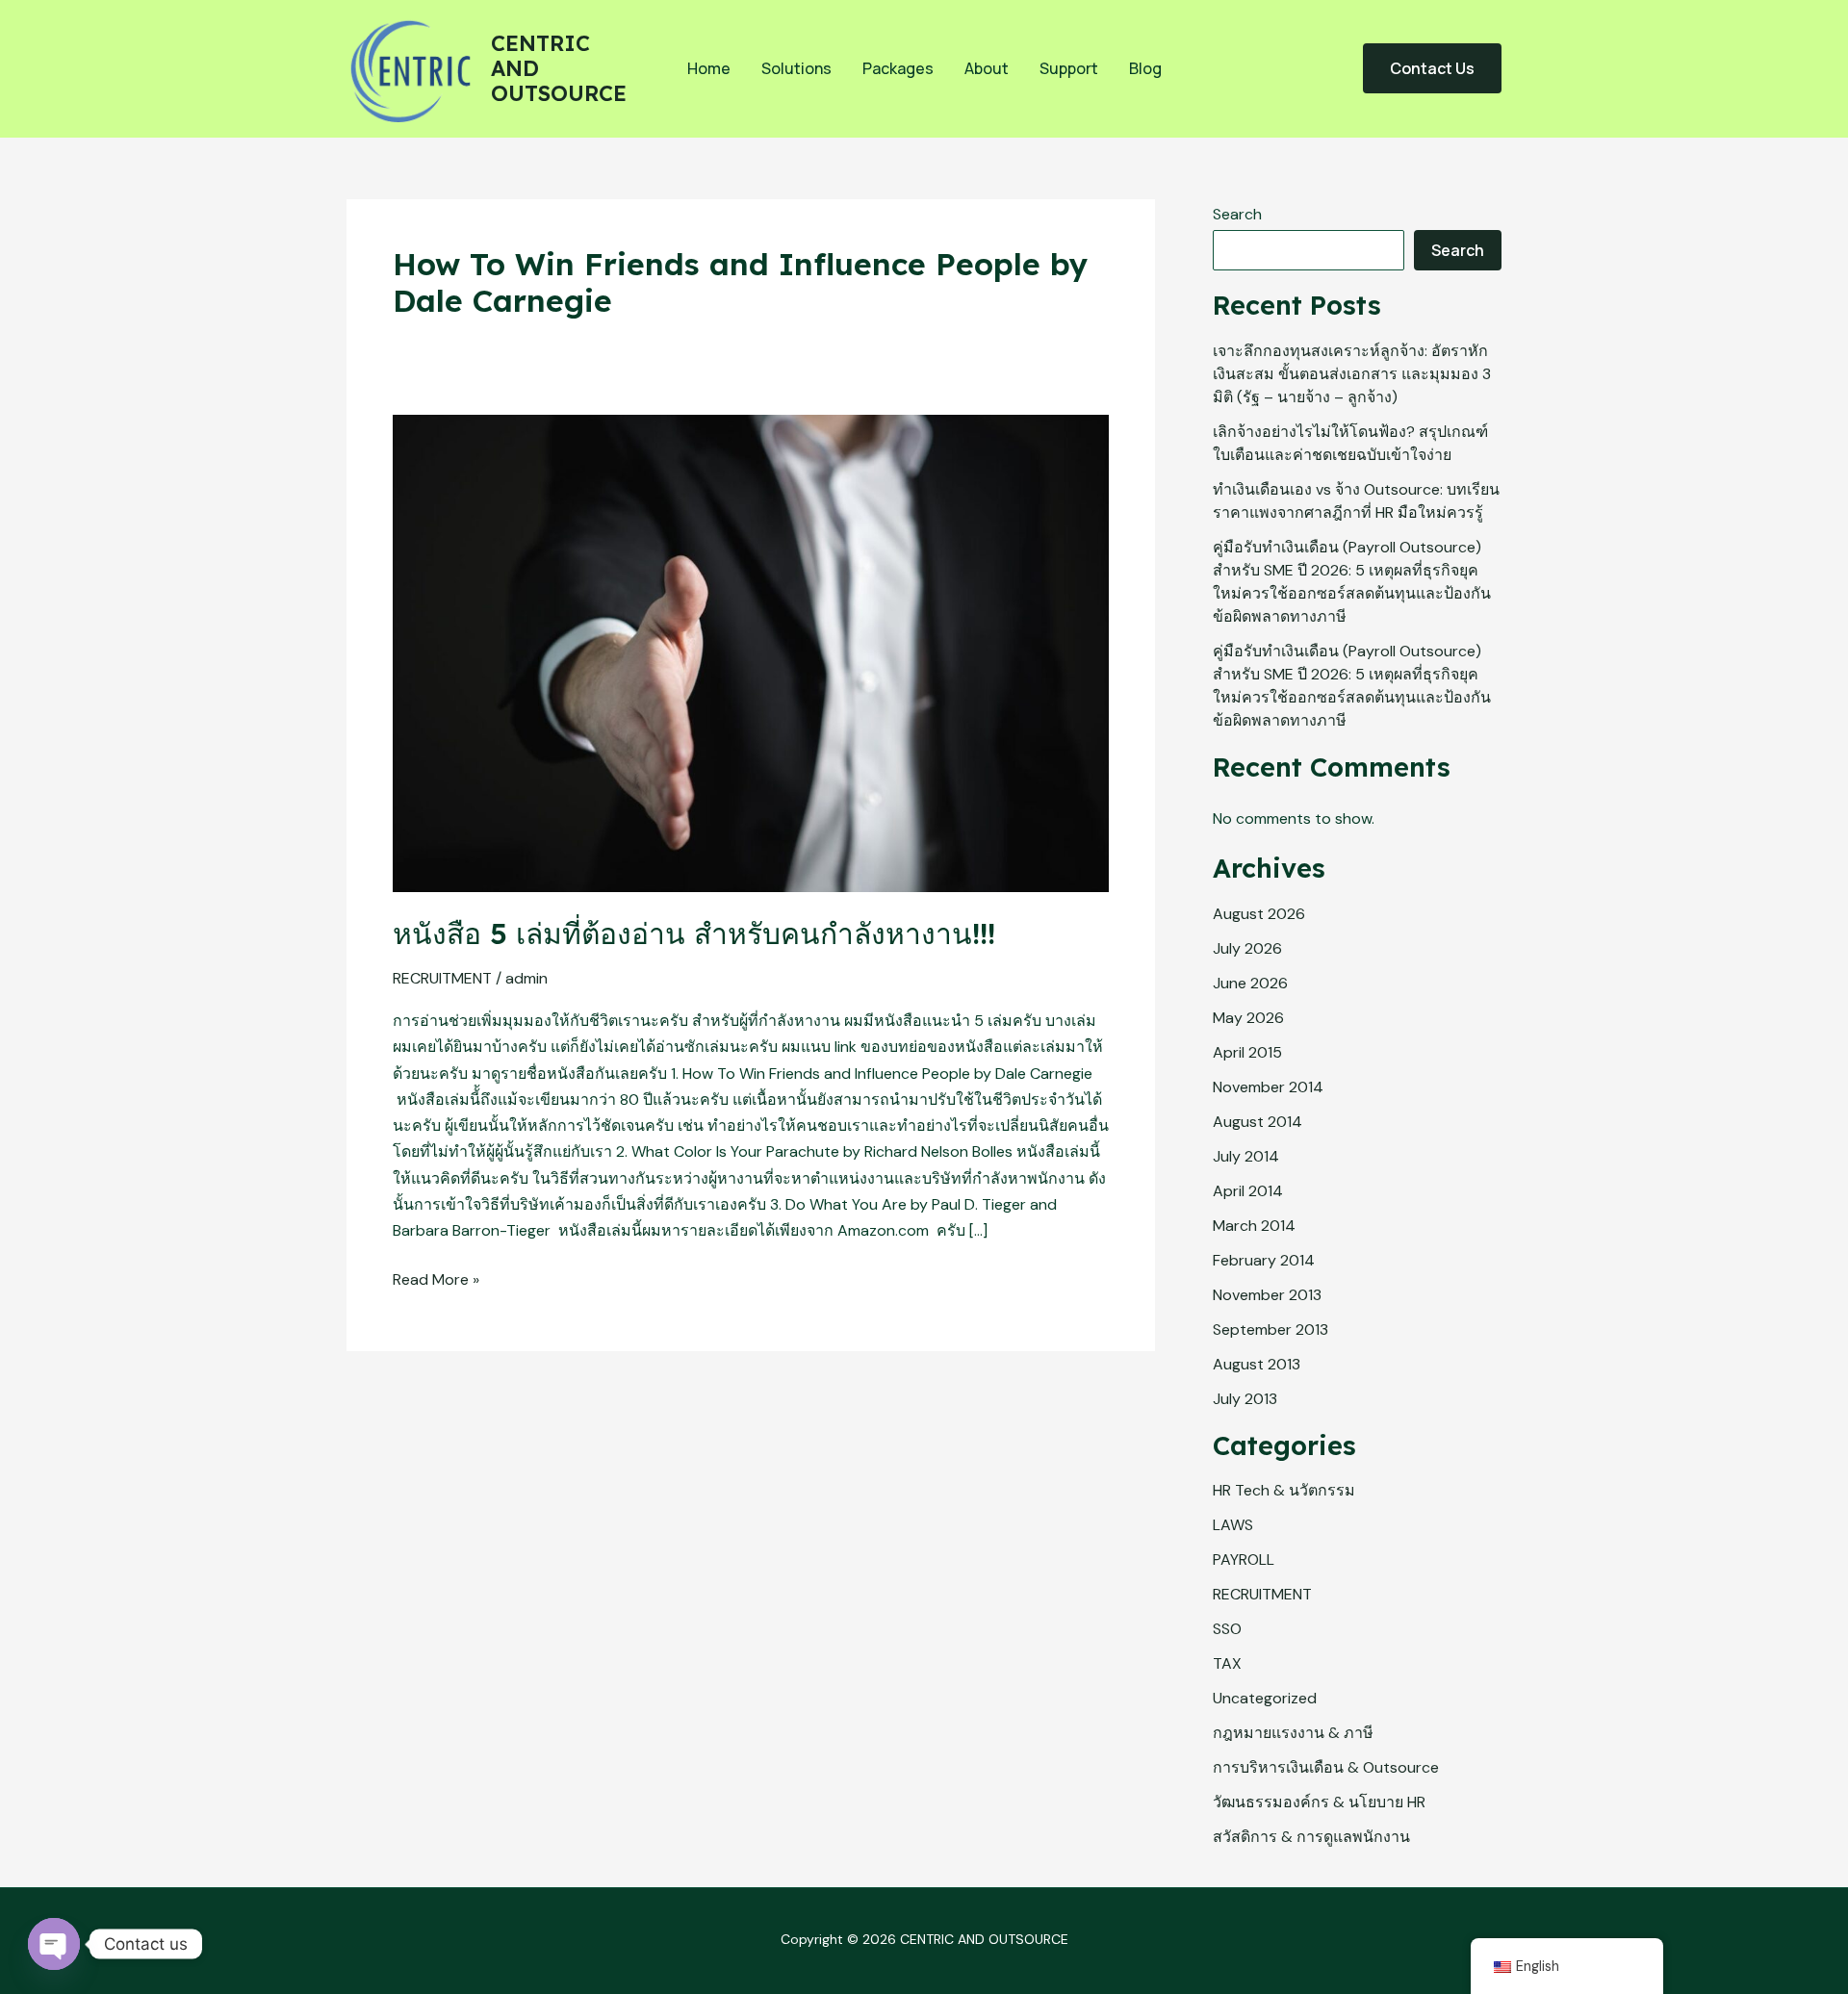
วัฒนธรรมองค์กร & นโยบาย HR (1319, 1802)
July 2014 (1246, 1156)
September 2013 (1270, 1329)
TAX (1227, 1663)
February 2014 (1264, 1260)
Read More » (436, 1278)
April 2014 (1248, 1191)
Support (1069, 68)
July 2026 (1247, 948)
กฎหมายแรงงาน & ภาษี (1293, 1733)
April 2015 (1247, 1052)
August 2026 (1259, 914)
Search (1237, 214)
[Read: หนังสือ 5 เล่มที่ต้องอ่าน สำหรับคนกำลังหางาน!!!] (751, 652)
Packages (898, 68)
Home (709, 68)
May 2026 (1248, 1018)
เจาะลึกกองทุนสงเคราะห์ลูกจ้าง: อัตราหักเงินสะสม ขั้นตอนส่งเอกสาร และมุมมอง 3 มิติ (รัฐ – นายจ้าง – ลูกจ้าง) (1352, 374)
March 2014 (1254, 1226)
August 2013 (1257, 1364)
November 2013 (1267, 1295)
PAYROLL (1244, 1559)
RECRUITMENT (442, 978)
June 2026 (1250, 983)
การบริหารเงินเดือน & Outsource (1326, 1767)
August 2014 (1258, 1122)
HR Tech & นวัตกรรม (1284, 1490)
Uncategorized (1265, 1698)
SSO (1227, 1629)
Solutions (796, 68)
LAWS (1233, 1525)
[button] (1432, 68)
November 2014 (1268, 1087)
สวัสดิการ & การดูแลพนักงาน (1311, 1837)
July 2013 (1245, 1399)
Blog (1145, 68)
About (987, 68)
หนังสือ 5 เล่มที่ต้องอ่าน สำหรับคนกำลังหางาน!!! (694, 933)
